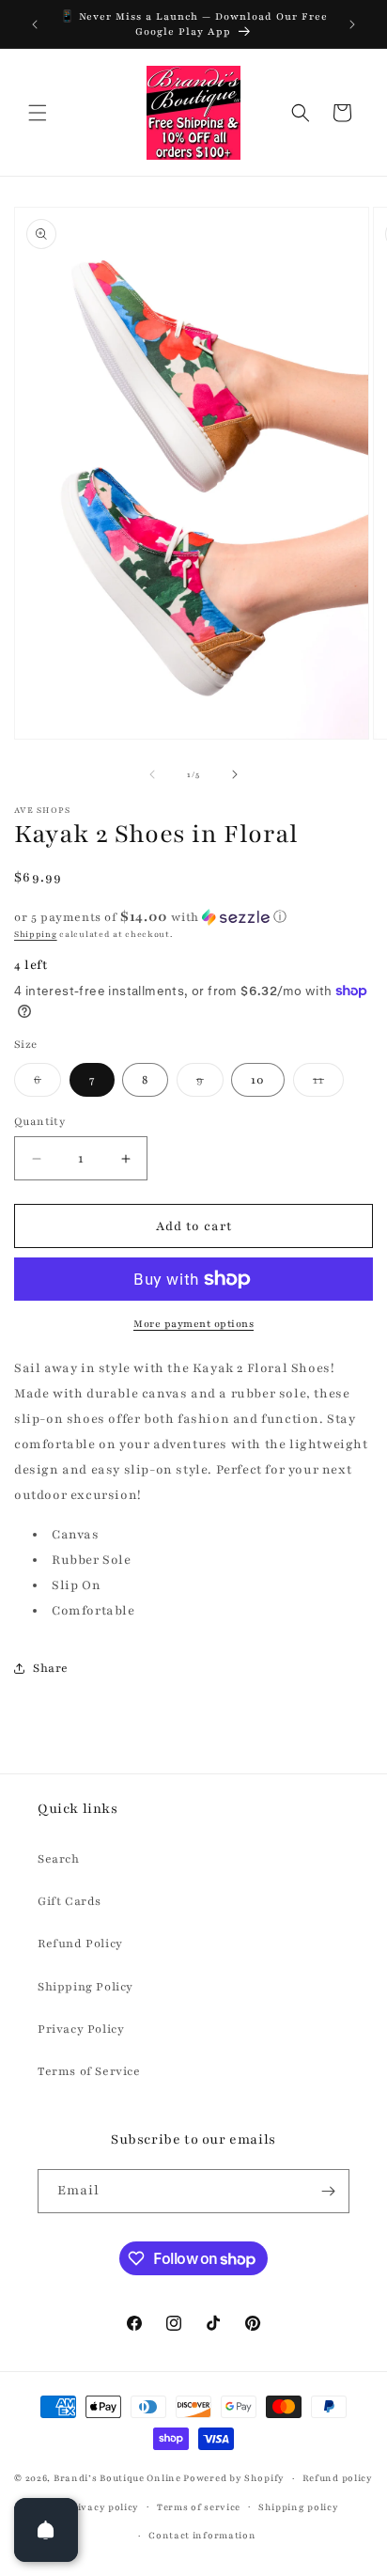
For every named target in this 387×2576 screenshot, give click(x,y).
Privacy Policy (81, 2029)
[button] (38, 113)
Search (59, 1859)
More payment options (193, 1324)
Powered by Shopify (234, 2478)
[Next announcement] (352, 24)
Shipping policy (299, 2507)
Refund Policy (80, 1944)
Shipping (36, 934)
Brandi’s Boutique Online (117, 2478)
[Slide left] (152, 774)
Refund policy (338, 2478)
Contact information (202, 2535)
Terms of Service (89, 2071)
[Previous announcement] (35, 24)
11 (328, 1084)
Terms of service (199, 2507)
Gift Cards (70, 1901)
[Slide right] (235, 774)
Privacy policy (102, 2507)
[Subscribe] (328, 2191)
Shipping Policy (85, 1987)
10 (258, 1080)
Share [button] (51, 1668)
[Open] (46, 2530)
